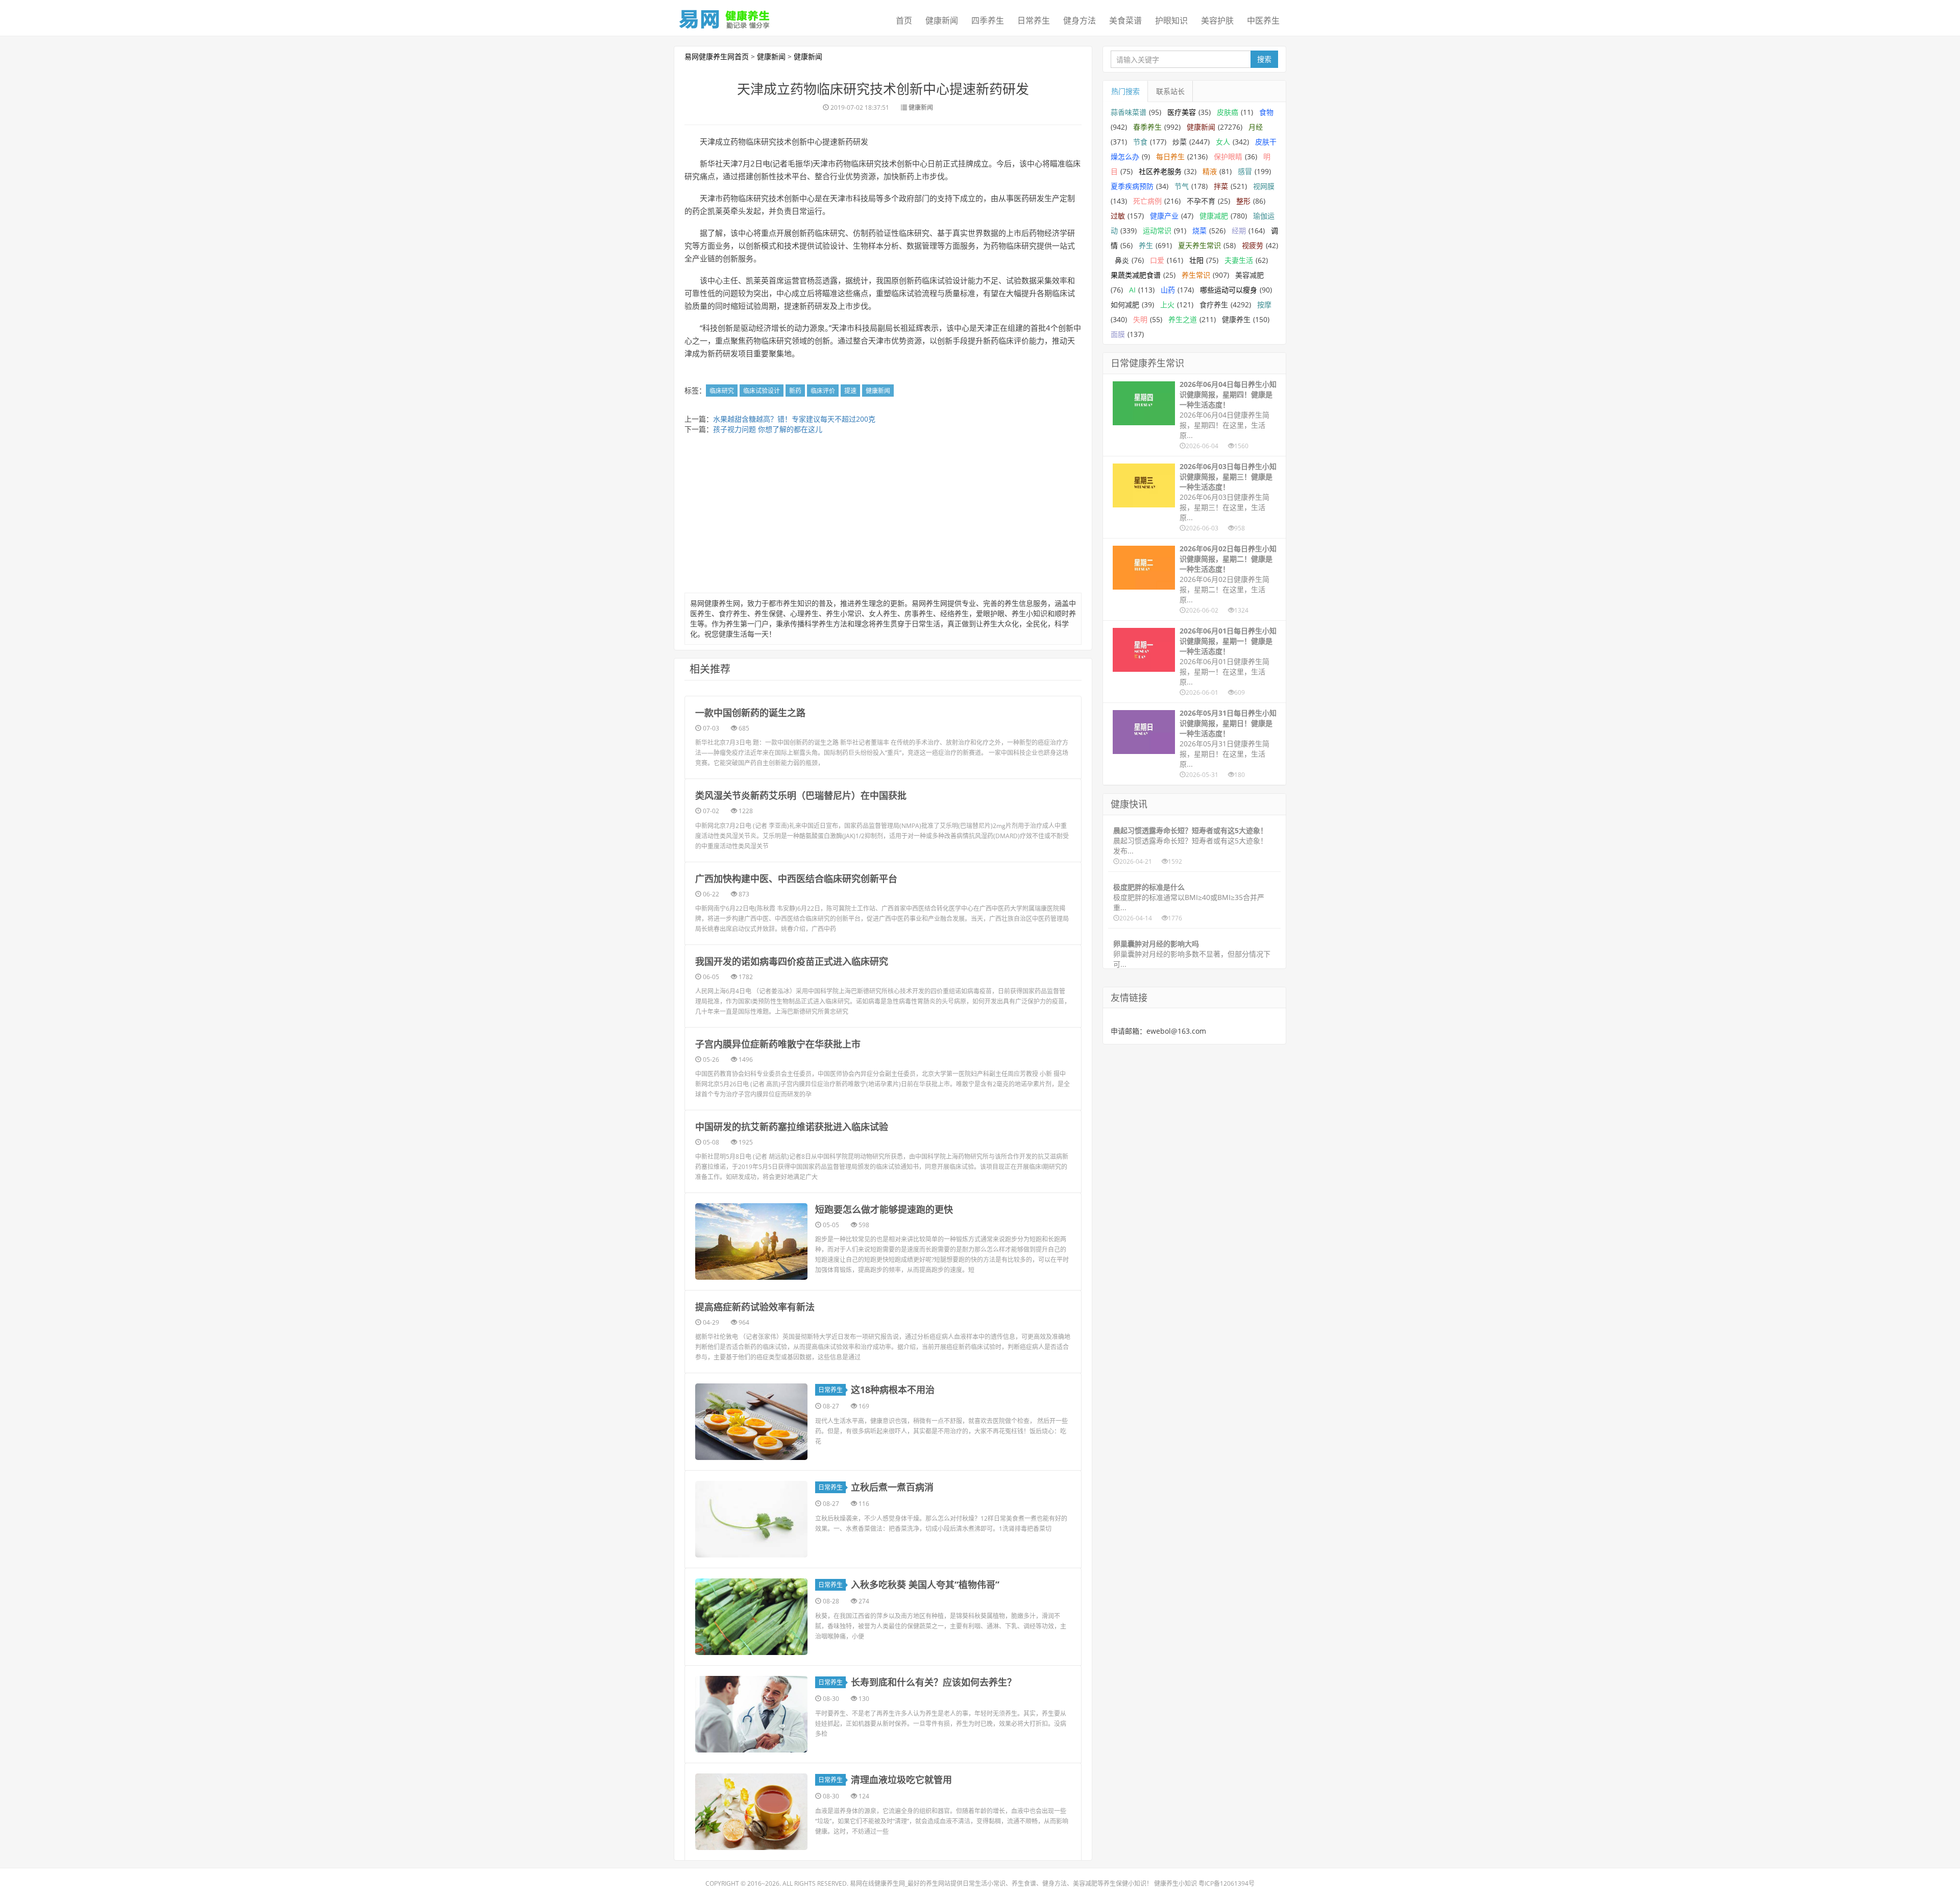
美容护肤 (1217, 20)
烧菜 (1199, 230)
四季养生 (988, 20)
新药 (795, 391)
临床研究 (722, 391)
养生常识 (1196, 275)
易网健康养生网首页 (717, 56)
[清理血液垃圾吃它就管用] (751, 1812)
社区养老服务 (1160, 171)
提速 (850, 391)
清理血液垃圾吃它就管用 (901, 1780)
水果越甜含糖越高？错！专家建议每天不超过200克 (794, 419)
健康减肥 (1214, 216)
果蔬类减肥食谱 (1136, 275)
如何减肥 (1125, 305)
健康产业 (1164, 216)
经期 (1239, 230)
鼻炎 (1122, 260)
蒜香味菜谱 (1129, 112)
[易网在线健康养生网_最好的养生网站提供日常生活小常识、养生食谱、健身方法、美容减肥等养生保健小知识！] (725, 17)
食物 (1266, 112)
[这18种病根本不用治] (751, 1422)
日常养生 (1034, 20)
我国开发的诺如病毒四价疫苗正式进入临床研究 (792, 961)
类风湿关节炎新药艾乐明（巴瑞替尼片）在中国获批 (801, 795)
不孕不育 (1201, 201)
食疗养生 (1214, 305)
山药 (1168, 290)
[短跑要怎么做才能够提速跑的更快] (751, 1241)
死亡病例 (1147, 201)
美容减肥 (1249, 275)
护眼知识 (1171, 20)
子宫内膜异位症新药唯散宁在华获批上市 (778, 1044)
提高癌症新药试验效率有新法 (755, 1307)
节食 (1140, 142)
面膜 (1118, 334)
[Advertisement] (883, 516)
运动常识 (1157, 230)
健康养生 (1236, 319)
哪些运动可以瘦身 (1229, 290)
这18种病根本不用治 (893, 1390)
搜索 (1264, 59)
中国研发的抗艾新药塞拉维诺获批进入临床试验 (792, 1127)
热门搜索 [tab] (1125, 91)
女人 (1223, 142)
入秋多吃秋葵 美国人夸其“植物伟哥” (925, 1585)
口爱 (1157, 260)
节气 (1182, 186)
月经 (1256, 127)
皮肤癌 (1228, 112)
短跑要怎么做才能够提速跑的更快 (884, 1209)
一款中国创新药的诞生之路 (750, 713)
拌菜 (1221, 186)
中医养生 (1263, 20)
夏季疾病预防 (1132, 186)
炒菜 (1180, 142)
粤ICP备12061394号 (1227, 1883)
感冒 (1245, 171)
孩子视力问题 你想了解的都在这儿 (768, 429)
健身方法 (1080, 20)
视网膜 (1264, 186)
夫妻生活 (1239, 260)
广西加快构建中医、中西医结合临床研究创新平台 (796, 879)
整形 (1243, 201)
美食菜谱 (1125, 20)
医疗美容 (1182, 112)
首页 (904, 20)
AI (1132, 290)
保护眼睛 (1228, 156)
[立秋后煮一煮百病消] (751, 1519)
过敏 (1118, 216)
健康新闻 (942, 20)
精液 (1210, 171)
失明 (1140, 319)
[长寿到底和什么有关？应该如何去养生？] (751, 1714)
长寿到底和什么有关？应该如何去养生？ (934, 1682)
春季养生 (1147, 127)
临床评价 (823, 391)
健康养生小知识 (1175, 1883)
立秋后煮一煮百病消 (892, 1487)
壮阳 (1196, 260)
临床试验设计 (762, 391)
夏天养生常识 (1199, 245)
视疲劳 (1253, 245)
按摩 (1264, 305)
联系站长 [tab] (1170, 91)
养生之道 (1183, 319)
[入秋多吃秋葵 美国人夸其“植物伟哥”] (751, 1617)
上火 (1167, 305)
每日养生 (1170, 156)
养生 (1146, 245)
